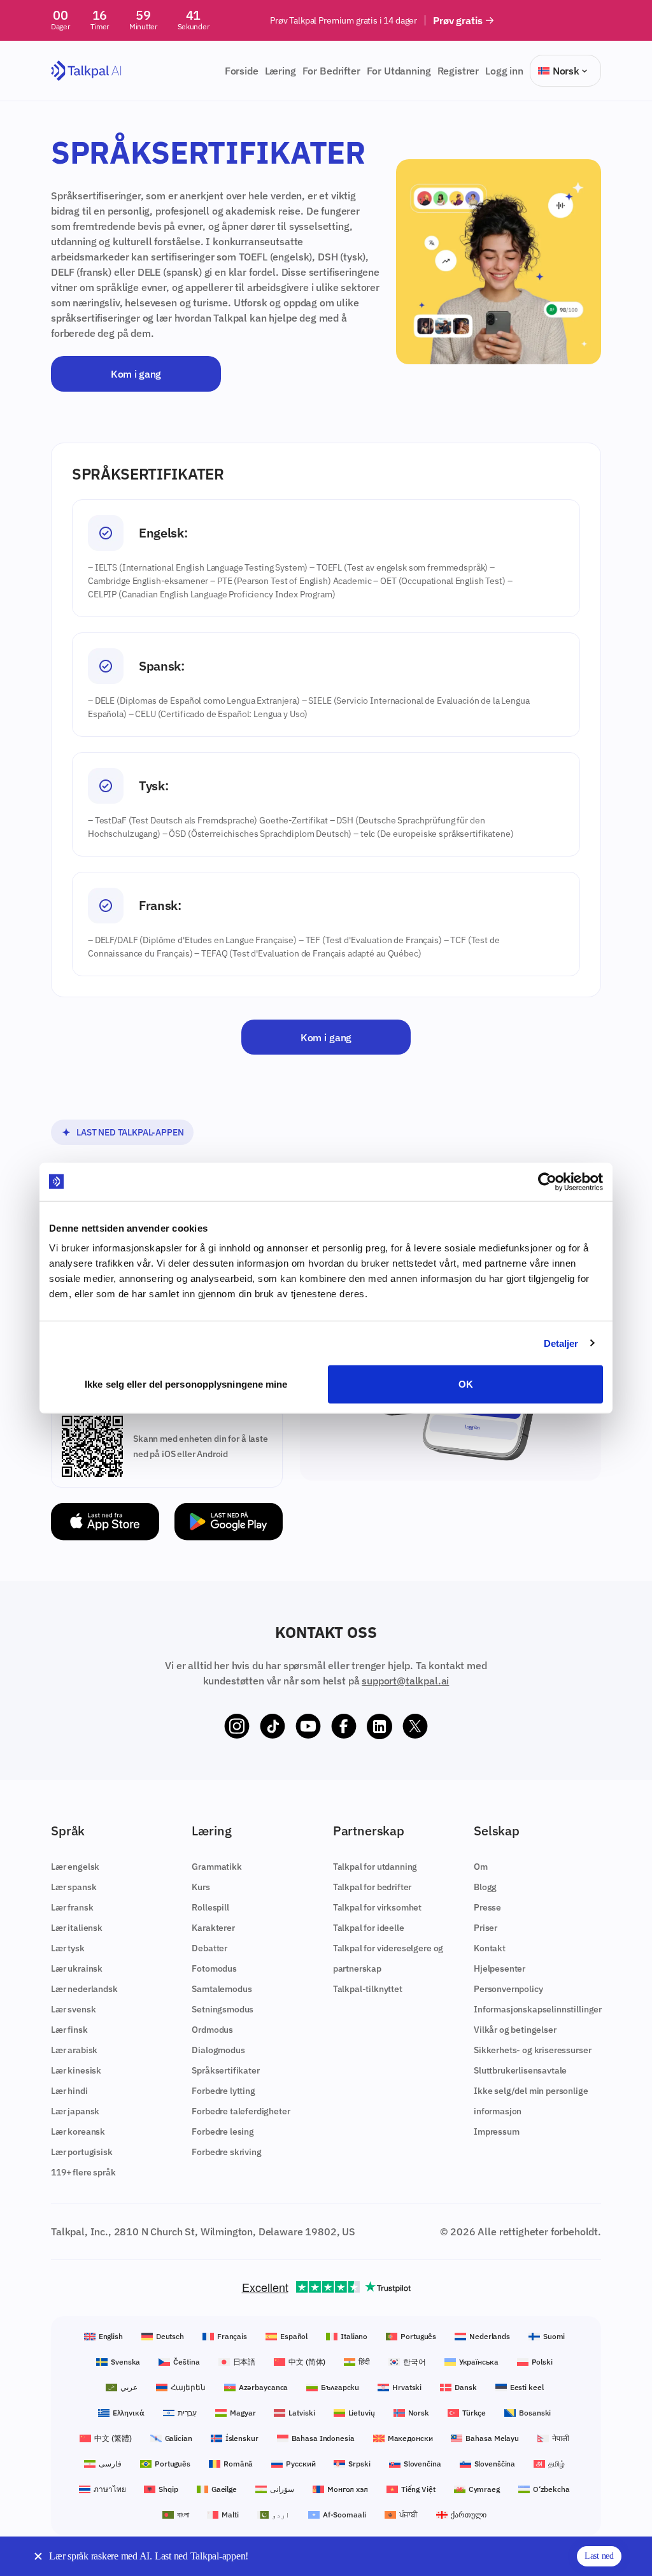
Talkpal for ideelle (369, 1928)
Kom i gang (136, 374)
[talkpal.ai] (86, 71)
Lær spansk (74, 1887)
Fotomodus (214, 1968)
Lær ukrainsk (77, 1968)
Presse (487, 1907)
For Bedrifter (331, 71)
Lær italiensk (77, 1928)
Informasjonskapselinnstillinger (538, 2009)
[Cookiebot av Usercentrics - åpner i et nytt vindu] (547, 1181)
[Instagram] (237, 1726)
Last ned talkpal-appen (130, 1132)
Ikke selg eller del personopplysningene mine (186, 1384)
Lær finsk (69, 2030)
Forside (242, 71)
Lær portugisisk (82, 2152)
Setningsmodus (223, 2009)
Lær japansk (75, 2111)
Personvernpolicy (508, 1989)
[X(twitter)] (415, 1726)
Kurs (201, 1887)
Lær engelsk (75, 1867)
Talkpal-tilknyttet (368, 1989)
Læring (280, 71)
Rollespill (210, 1907)
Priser (485, 1928)
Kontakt (490, 1948)
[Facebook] (344, 1726)
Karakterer (213, 1928)
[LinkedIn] (379, 1726)
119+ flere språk (83, 2172)
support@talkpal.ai (405, 1681)
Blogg (485, 1887)
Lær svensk (73, 2009)
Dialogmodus (218, 2050)
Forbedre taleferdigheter (241, 2111)
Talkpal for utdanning (375, 1867)
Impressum (497, 2131)
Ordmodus (212, 2030)
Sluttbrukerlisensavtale (520, 2070)
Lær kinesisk (76, 2070)
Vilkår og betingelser (515, 2030)
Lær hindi (69, 2091)
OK (466, 1384)
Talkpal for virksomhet (377, 1907)
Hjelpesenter (500, 1968)
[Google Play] (229, 1522)
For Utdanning (399, 71)
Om (481, 1867)
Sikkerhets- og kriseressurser (532, 2050)
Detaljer (561, 1343)
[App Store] (105, 1522)
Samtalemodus (222, 1989)
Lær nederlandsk (84, 1989)
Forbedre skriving (226, 2152)
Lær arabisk (74, 2050)
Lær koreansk (78, 2131)
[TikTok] (273, 1726)
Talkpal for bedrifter (372, 1887)
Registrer (458, 71)
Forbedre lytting (223, 2091)
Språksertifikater (225, 2070)
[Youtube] (308, 1726)
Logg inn (504, 71)
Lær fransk (72, 1907)
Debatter (209, 1948)
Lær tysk (68, 1948)
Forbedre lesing (223, 2131)
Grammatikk (216, 1867)
